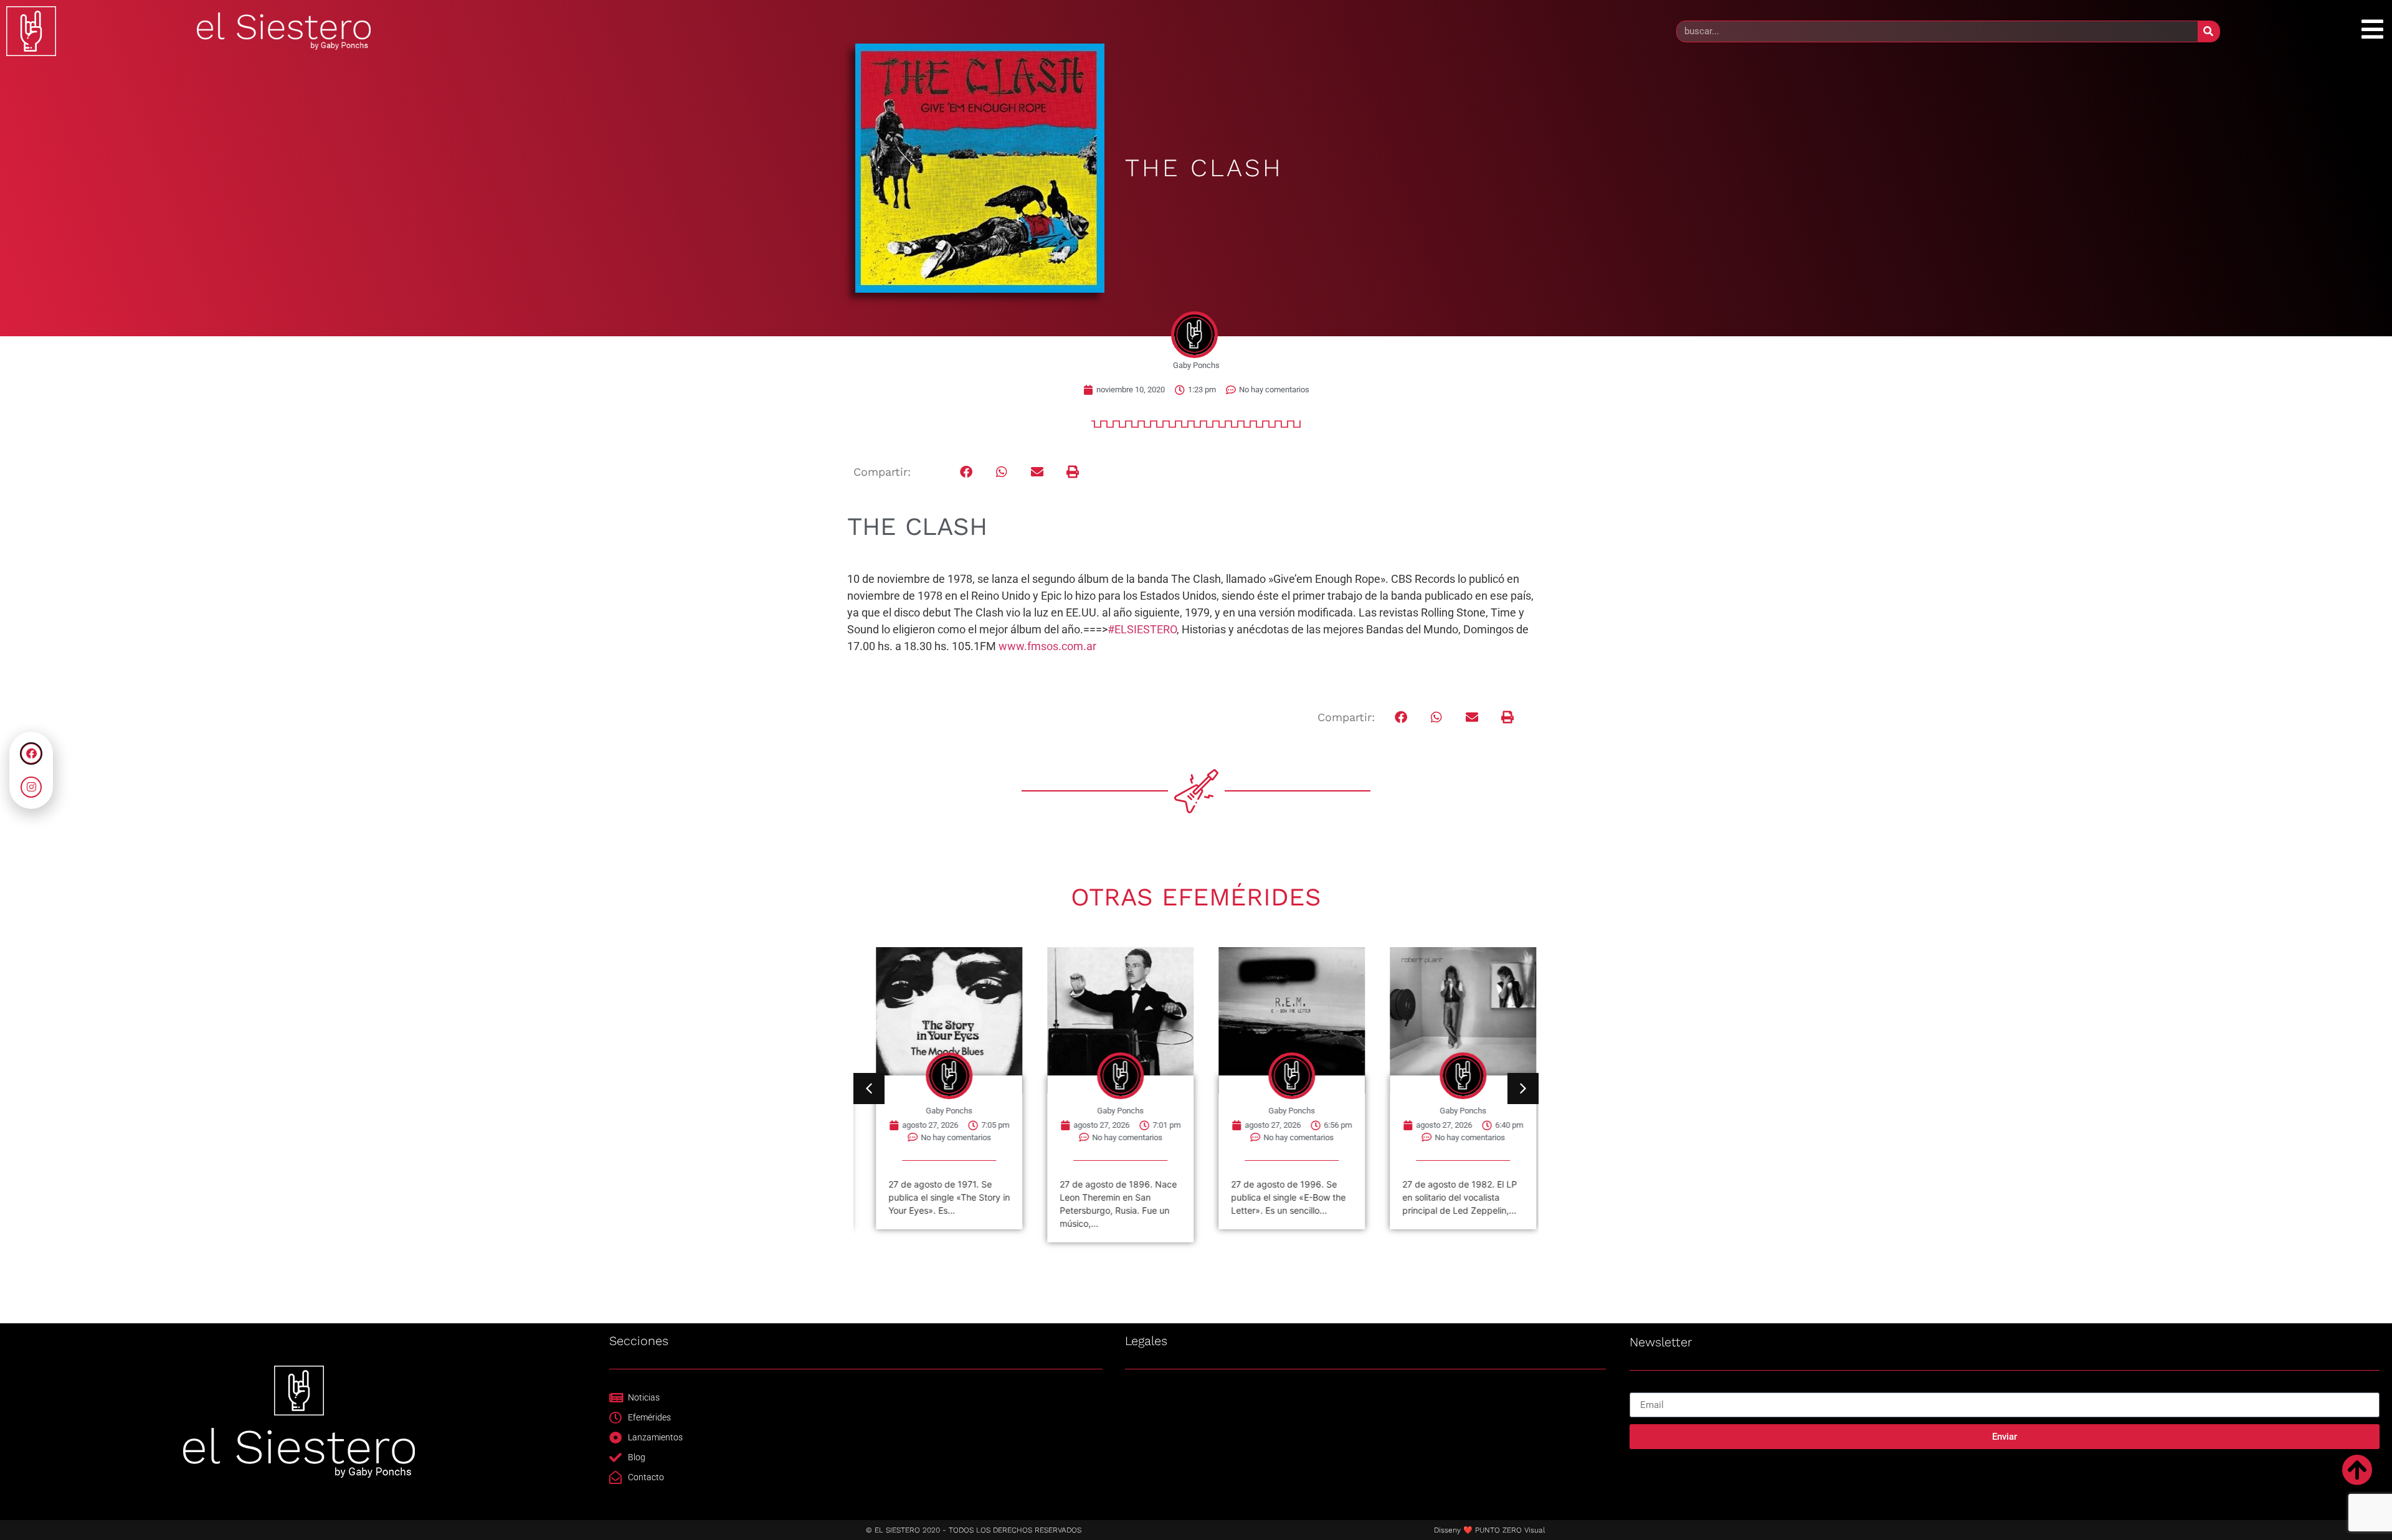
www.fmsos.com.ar (1047, 646)
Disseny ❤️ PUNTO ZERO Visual (1489, 1530)
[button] (966, 472)
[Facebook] (31, 753)
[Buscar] (2209, 31)
